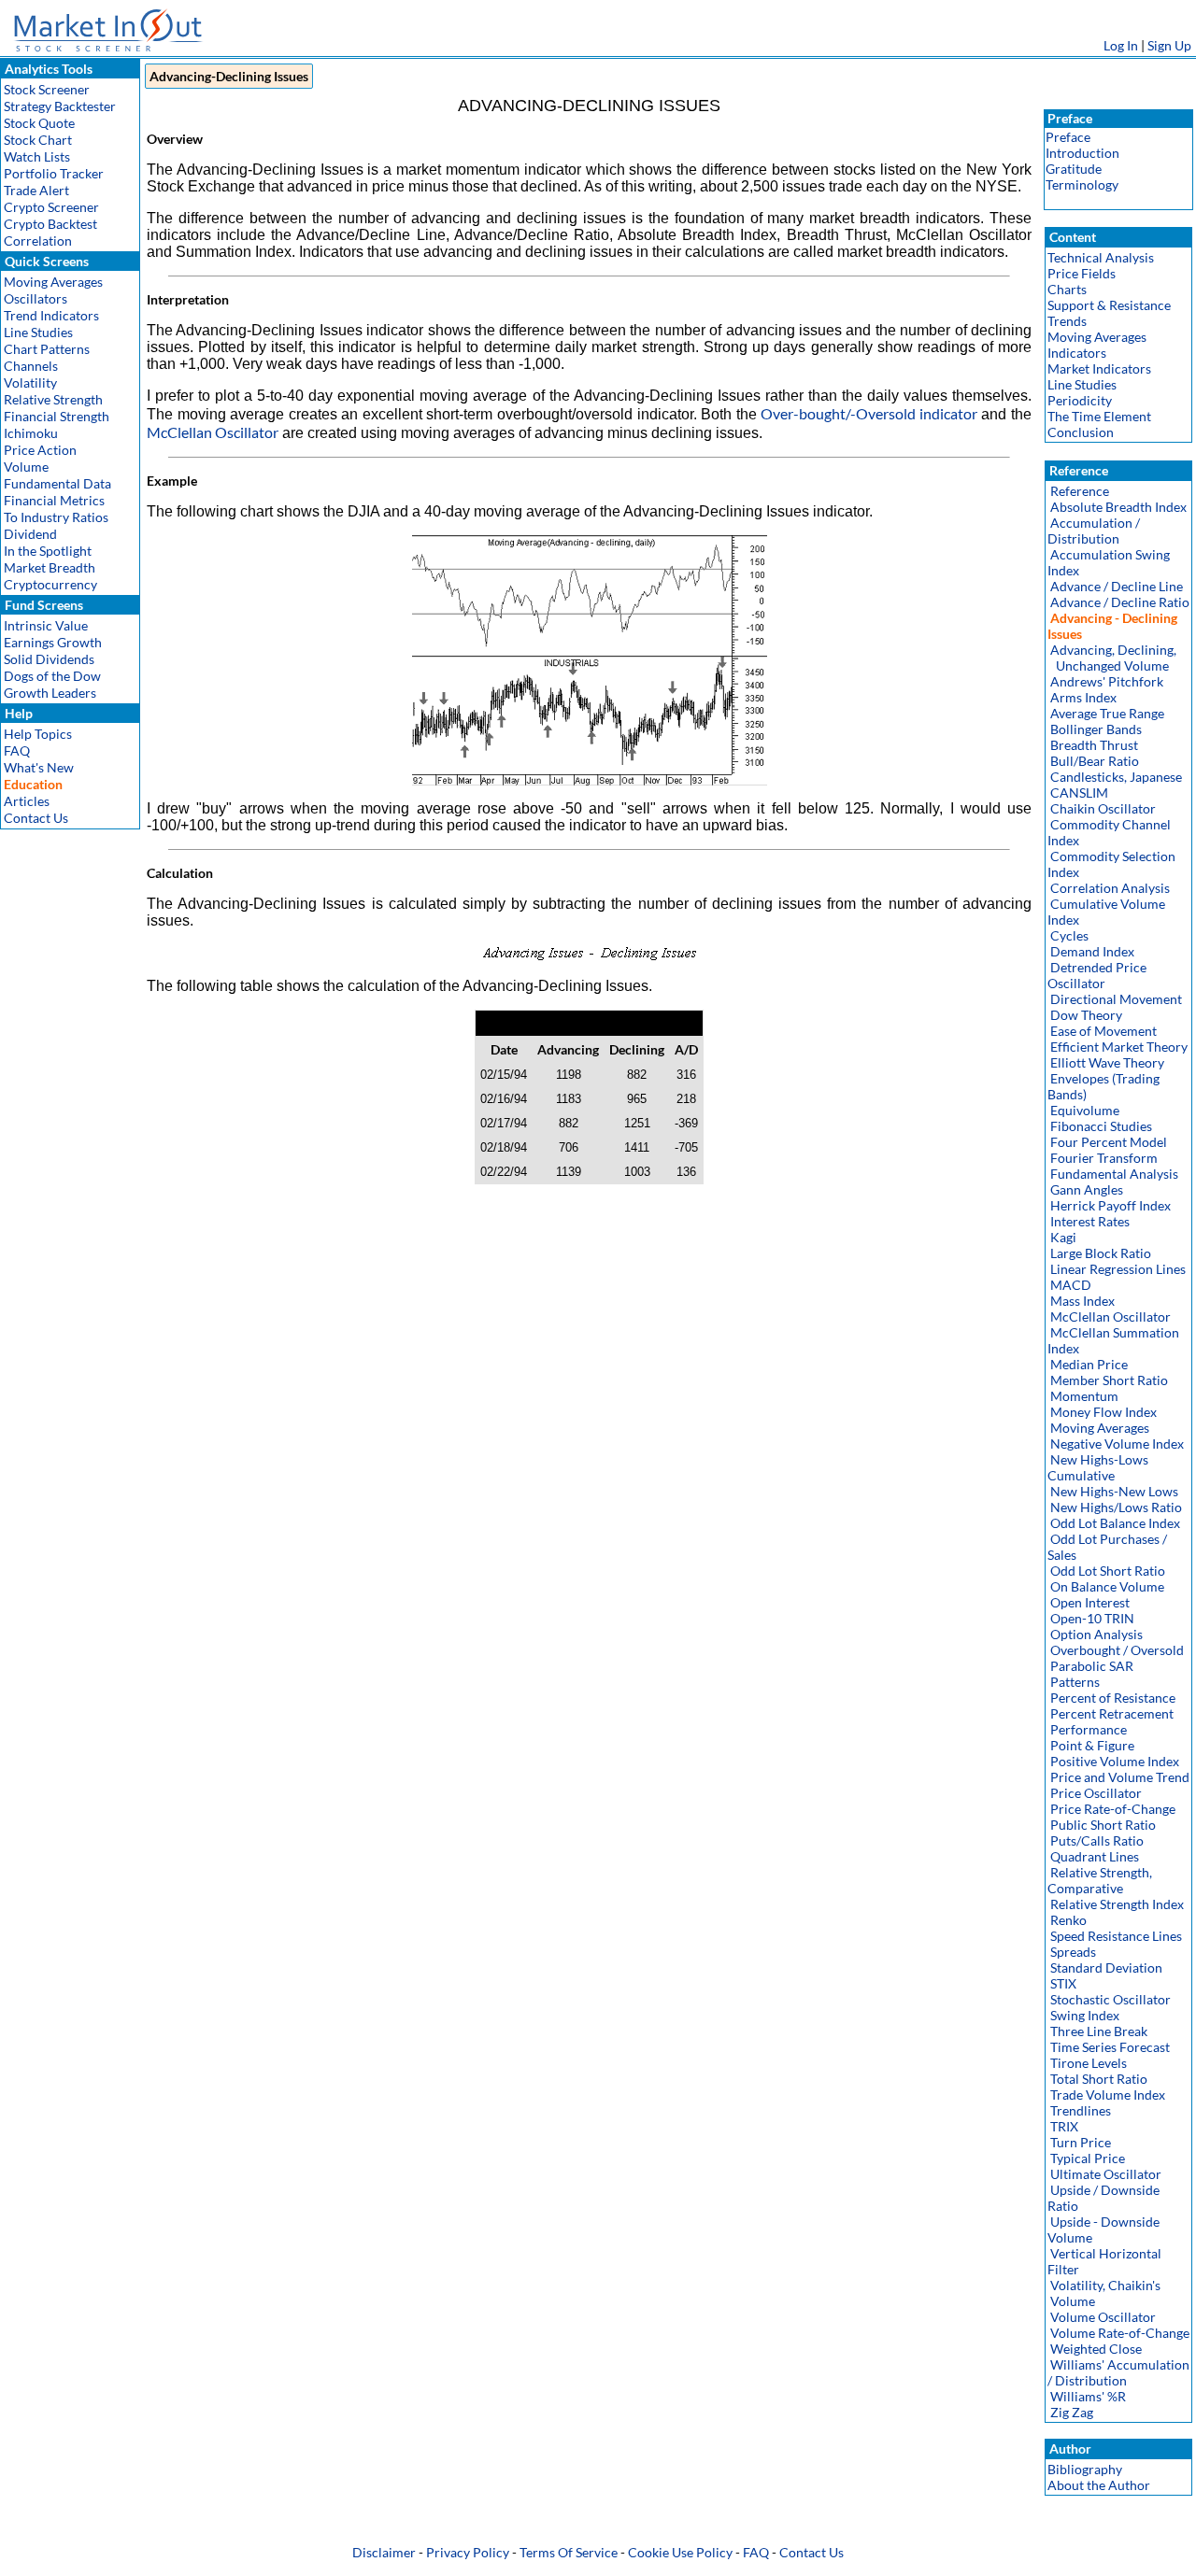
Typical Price (1088, 2158)
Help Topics (38, 734)
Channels (31, 366)
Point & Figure (1092, 1745)
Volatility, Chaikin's (1105, 2285)
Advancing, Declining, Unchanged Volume (1112, 658)
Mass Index (1082, 1301)
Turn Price (1081, 2142)
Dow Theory (1086, 1015)
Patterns (1075, 1682)
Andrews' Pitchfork (1107, 681)
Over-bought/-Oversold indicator (869, 413)
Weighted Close (1096, 2349)
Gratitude (1074, 169)
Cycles (1069, 935)
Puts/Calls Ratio (1097, 1840)
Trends (1067, 321)
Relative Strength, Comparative (1100, 1880)
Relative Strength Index (1117, 1904)
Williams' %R (1088, 2396)
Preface (1068, 137)
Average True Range (1107, 713)
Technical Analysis (1101, 257)
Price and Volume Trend (1120, 1777)
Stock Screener (47, 89)
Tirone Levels (1089, 2063)
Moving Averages (53, 282)
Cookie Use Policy (680, 2552)
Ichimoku (31, 433)
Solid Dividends (49, 659)
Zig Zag (1072, 2412)
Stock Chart (38, 140)
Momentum (1084, 1396)
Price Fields (1082, 273)
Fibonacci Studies (1101, 1126)
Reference (1080, 491)
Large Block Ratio (1101, 1253)
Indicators (1077, 353)
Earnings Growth (53, 642)
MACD (1071, 1285)
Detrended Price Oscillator (1097, 975)
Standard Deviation (1106, 1967)
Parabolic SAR (1092, 1666)
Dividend (30, 534)
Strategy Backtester (60, 106)
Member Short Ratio (1109, 1380)
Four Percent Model (1109, 1142)
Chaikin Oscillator (1103, 808)
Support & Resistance (1109, 305)
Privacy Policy (468, 2552)
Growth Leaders (50, 693)
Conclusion (1081, 432)
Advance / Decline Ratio (1120, 602)
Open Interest (1090, 1602)
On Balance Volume (1107, 1586)
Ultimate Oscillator (1106, 2174)
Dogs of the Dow (52, 676)
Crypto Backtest (50, 224)
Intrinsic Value (46, 625)
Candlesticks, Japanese (1116, 777)
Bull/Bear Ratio (1095, 761)
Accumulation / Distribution (1094, 531)
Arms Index (1083, 697)
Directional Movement (1116, 999)
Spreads (1073, 1952)
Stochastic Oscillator (1111, 1999)
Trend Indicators (51, 315)
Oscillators (36, 298)
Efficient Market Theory (1119, 1047)
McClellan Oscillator (213, 432)
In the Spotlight (48, 551)
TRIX (1064, 2126)
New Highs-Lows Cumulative (1098, 1467)
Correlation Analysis (1110, 888)
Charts (1067, 289)
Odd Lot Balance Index (1115, 1523)
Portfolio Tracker (54, 173)
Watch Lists (37, 156)
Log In (1121, 45)
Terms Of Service (569, 2552)
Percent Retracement (1112, 1713)
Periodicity (1080, 400)
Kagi (1063, 1237)
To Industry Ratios (56, 517)
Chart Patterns (47, 349)
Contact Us (36, 818)
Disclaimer (384, 2552)
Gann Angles (1087, 1189)
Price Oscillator (1096, 1793)
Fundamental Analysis (1114, 1174)
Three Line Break (1099, 2031)
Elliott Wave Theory (1107, 1062)
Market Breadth (50, 567)
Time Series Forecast (1110, 2047)
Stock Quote (39, 123)
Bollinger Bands (1096, 729)
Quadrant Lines (1095, 1856)
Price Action (40, 450)
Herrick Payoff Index (1111, 1205)
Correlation (38, 241)
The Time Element (1099, 416)
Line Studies (38, 332)
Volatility (30, 382)
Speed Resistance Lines (1116, 1936)
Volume (26, 467)
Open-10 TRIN (1092, 1618)
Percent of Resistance (1113, 1698)
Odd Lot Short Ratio (1108, 1571)
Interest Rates (1090, 1221)
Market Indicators (1099, 368)
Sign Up (1169, 45)
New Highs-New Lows (1114, 1491)
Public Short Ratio (1103, 1825)
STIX (1063, 1983)
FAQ (17, 750)
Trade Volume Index (1108, 2095)
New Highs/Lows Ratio (1116, 1507)
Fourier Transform (1104, 1158)
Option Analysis (1096, 1634)
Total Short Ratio (1099, 2079)
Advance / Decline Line (1117, 586)
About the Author (1099, 2485)
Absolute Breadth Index (1118, 507)
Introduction (1082, 153)
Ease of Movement (1103, 1031)
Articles (27, 801)
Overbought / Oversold (1117, 1650)
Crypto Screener (51, 207)
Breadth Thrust (1094, 745)
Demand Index (1092, 951)
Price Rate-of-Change (1113, 1809)
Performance (1089, 1729)
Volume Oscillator (1103, 2317)
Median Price (1089, 1364)
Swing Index (1085, 2015)
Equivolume (1085, 1110)
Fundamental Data (57, 483)
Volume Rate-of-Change (1120, 2333)
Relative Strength (53, 399)
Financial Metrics (54, 500)
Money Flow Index (1103, 1412)
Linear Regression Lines (1118, 1269)
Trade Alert (36, 190)
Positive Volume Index (1115, 1761)
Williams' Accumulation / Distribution (1118, 2372)
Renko (1068, 1920)
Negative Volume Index (1117, 1444)
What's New (39, 767)
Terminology (1082, 184)
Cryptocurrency (50, 584)
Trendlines (1081, 2110)
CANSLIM (1079, 793)
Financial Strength (57, 416)
